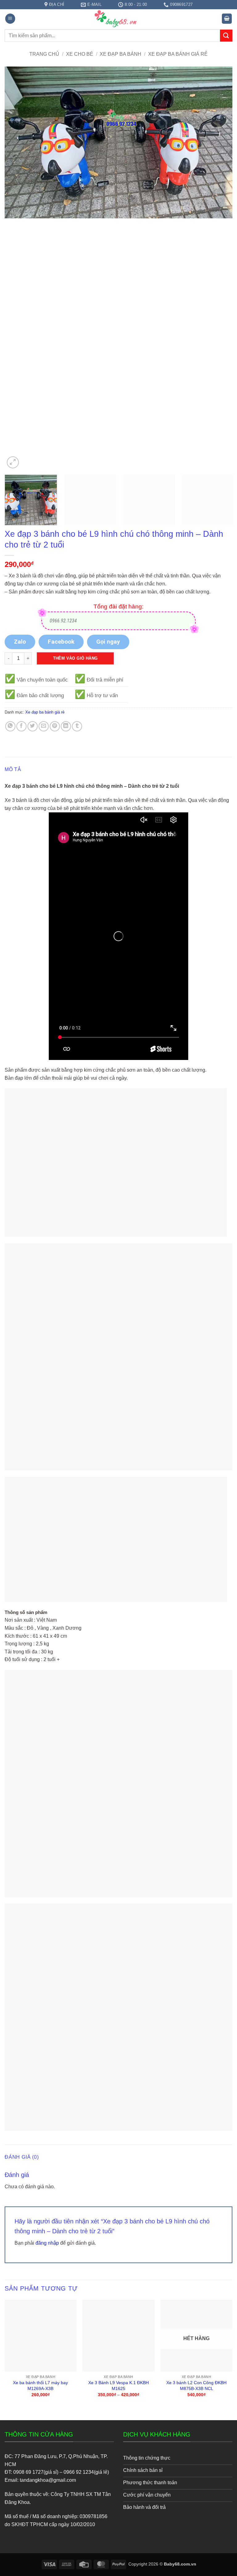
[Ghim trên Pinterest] (55, 726)
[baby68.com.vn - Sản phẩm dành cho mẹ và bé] (118, 18)
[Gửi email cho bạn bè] (44, 726)
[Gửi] (226, 36)
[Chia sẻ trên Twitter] (33, 726)
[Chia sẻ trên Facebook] (21, 726)
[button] (10, 19)
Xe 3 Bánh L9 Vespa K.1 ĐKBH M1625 (118, 2386)
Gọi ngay (108, 642)
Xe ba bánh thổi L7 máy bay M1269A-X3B (40, 2386)
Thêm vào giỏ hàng (75, 658)
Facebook (61, 642)
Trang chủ (44, 54)
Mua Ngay (40, 2305)
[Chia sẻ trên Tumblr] (77, 726)
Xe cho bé (80, 54)
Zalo (20, 642)
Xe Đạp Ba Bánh (121, 54)
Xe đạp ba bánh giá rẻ (178, 54)
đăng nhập (47, 2243)
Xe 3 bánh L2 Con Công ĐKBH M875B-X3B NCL (196, 2386)
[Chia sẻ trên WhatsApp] (10, 726)
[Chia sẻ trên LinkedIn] (66, 726)
